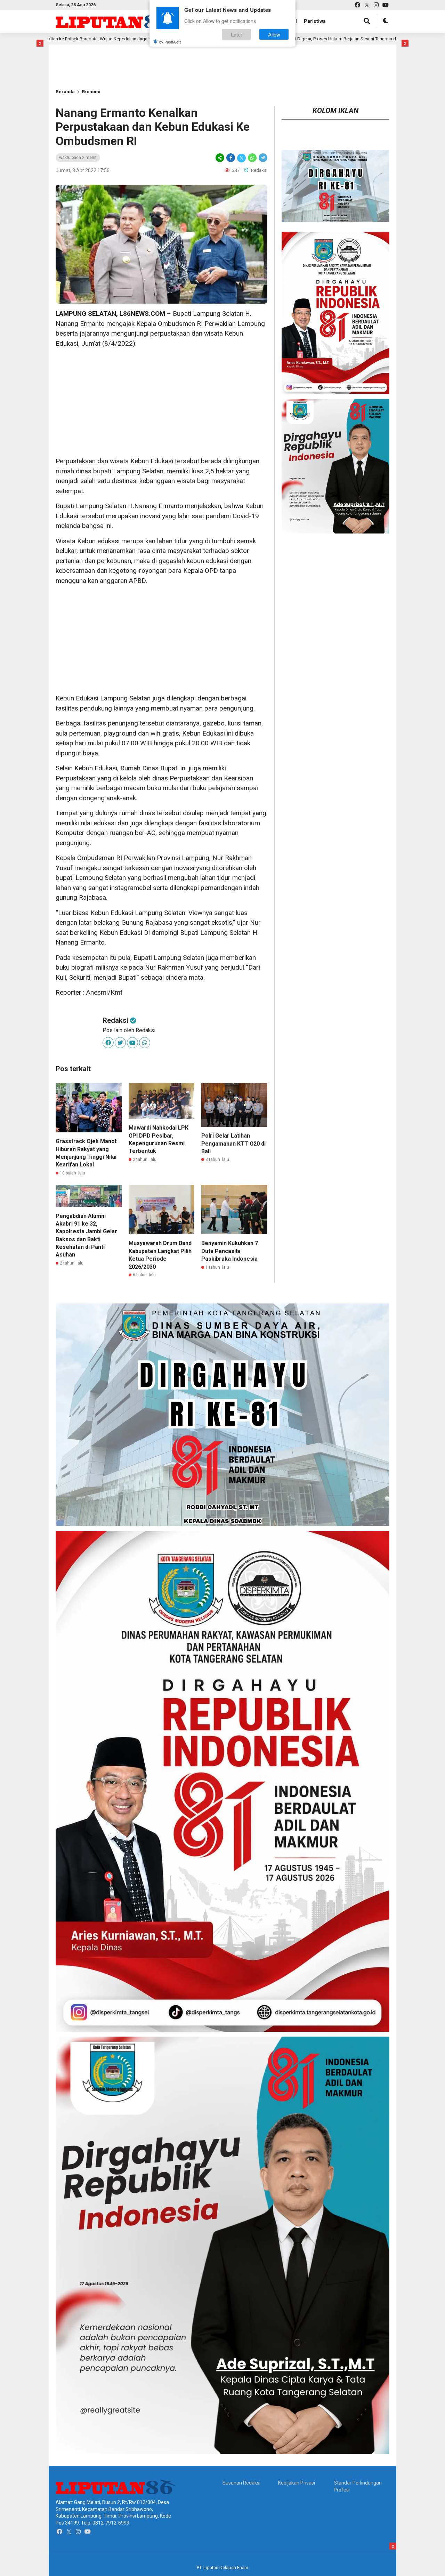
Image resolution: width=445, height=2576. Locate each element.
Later (237, 34)
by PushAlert (170, 42)
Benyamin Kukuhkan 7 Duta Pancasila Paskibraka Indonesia (230, 1251)
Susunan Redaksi (241, 2483)
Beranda (65, 92)
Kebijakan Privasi (297, 2483)
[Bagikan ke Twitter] (241, 158)
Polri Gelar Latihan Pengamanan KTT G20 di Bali (233, 1143)
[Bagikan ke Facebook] (231, 158)
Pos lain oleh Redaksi (129, 1030)
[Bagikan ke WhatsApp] (252, 158)
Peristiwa (315, 21)
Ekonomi (91, 92)
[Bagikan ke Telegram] (262, 158)
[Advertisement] (161, 402)
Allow (274, 34)
